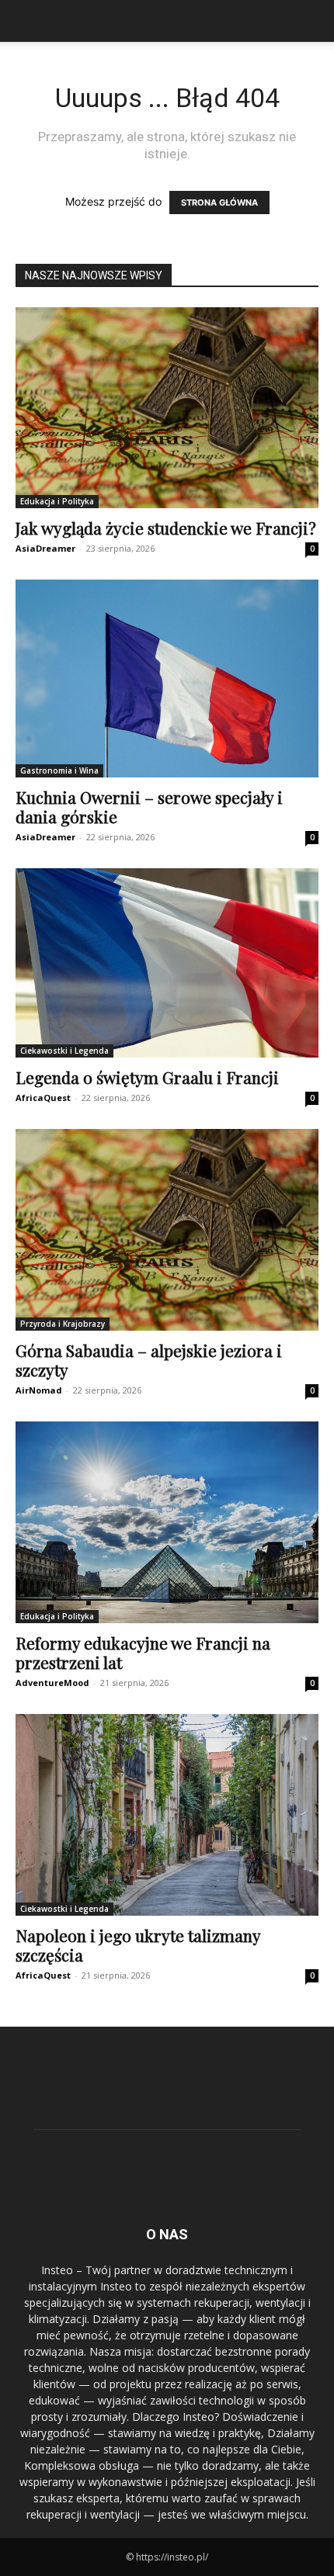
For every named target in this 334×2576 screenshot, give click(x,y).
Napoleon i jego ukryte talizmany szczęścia (138, 1945)
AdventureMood (52, 1683)
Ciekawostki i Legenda (64, 1051)
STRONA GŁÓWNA (219, 203)
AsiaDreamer (45, 548)
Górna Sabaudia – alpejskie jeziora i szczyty (149, 1360)
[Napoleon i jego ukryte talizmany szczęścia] (167, 1815)
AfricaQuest (43, 1098)
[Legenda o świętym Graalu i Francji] (167, 963)
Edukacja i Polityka (57, 501)
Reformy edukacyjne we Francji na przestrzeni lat (143, 1652)
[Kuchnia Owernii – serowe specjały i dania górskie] (167, 679)
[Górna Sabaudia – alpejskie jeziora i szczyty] (167, 1229)
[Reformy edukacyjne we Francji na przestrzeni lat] (167, 1522)
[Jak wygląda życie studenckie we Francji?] (167, 408)
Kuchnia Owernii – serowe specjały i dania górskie (149, 807)
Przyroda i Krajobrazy (63, 1324)
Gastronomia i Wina (59, 770)
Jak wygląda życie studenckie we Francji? (166, 528)
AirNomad (39, 1390)
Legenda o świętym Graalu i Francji (147, 1077)
